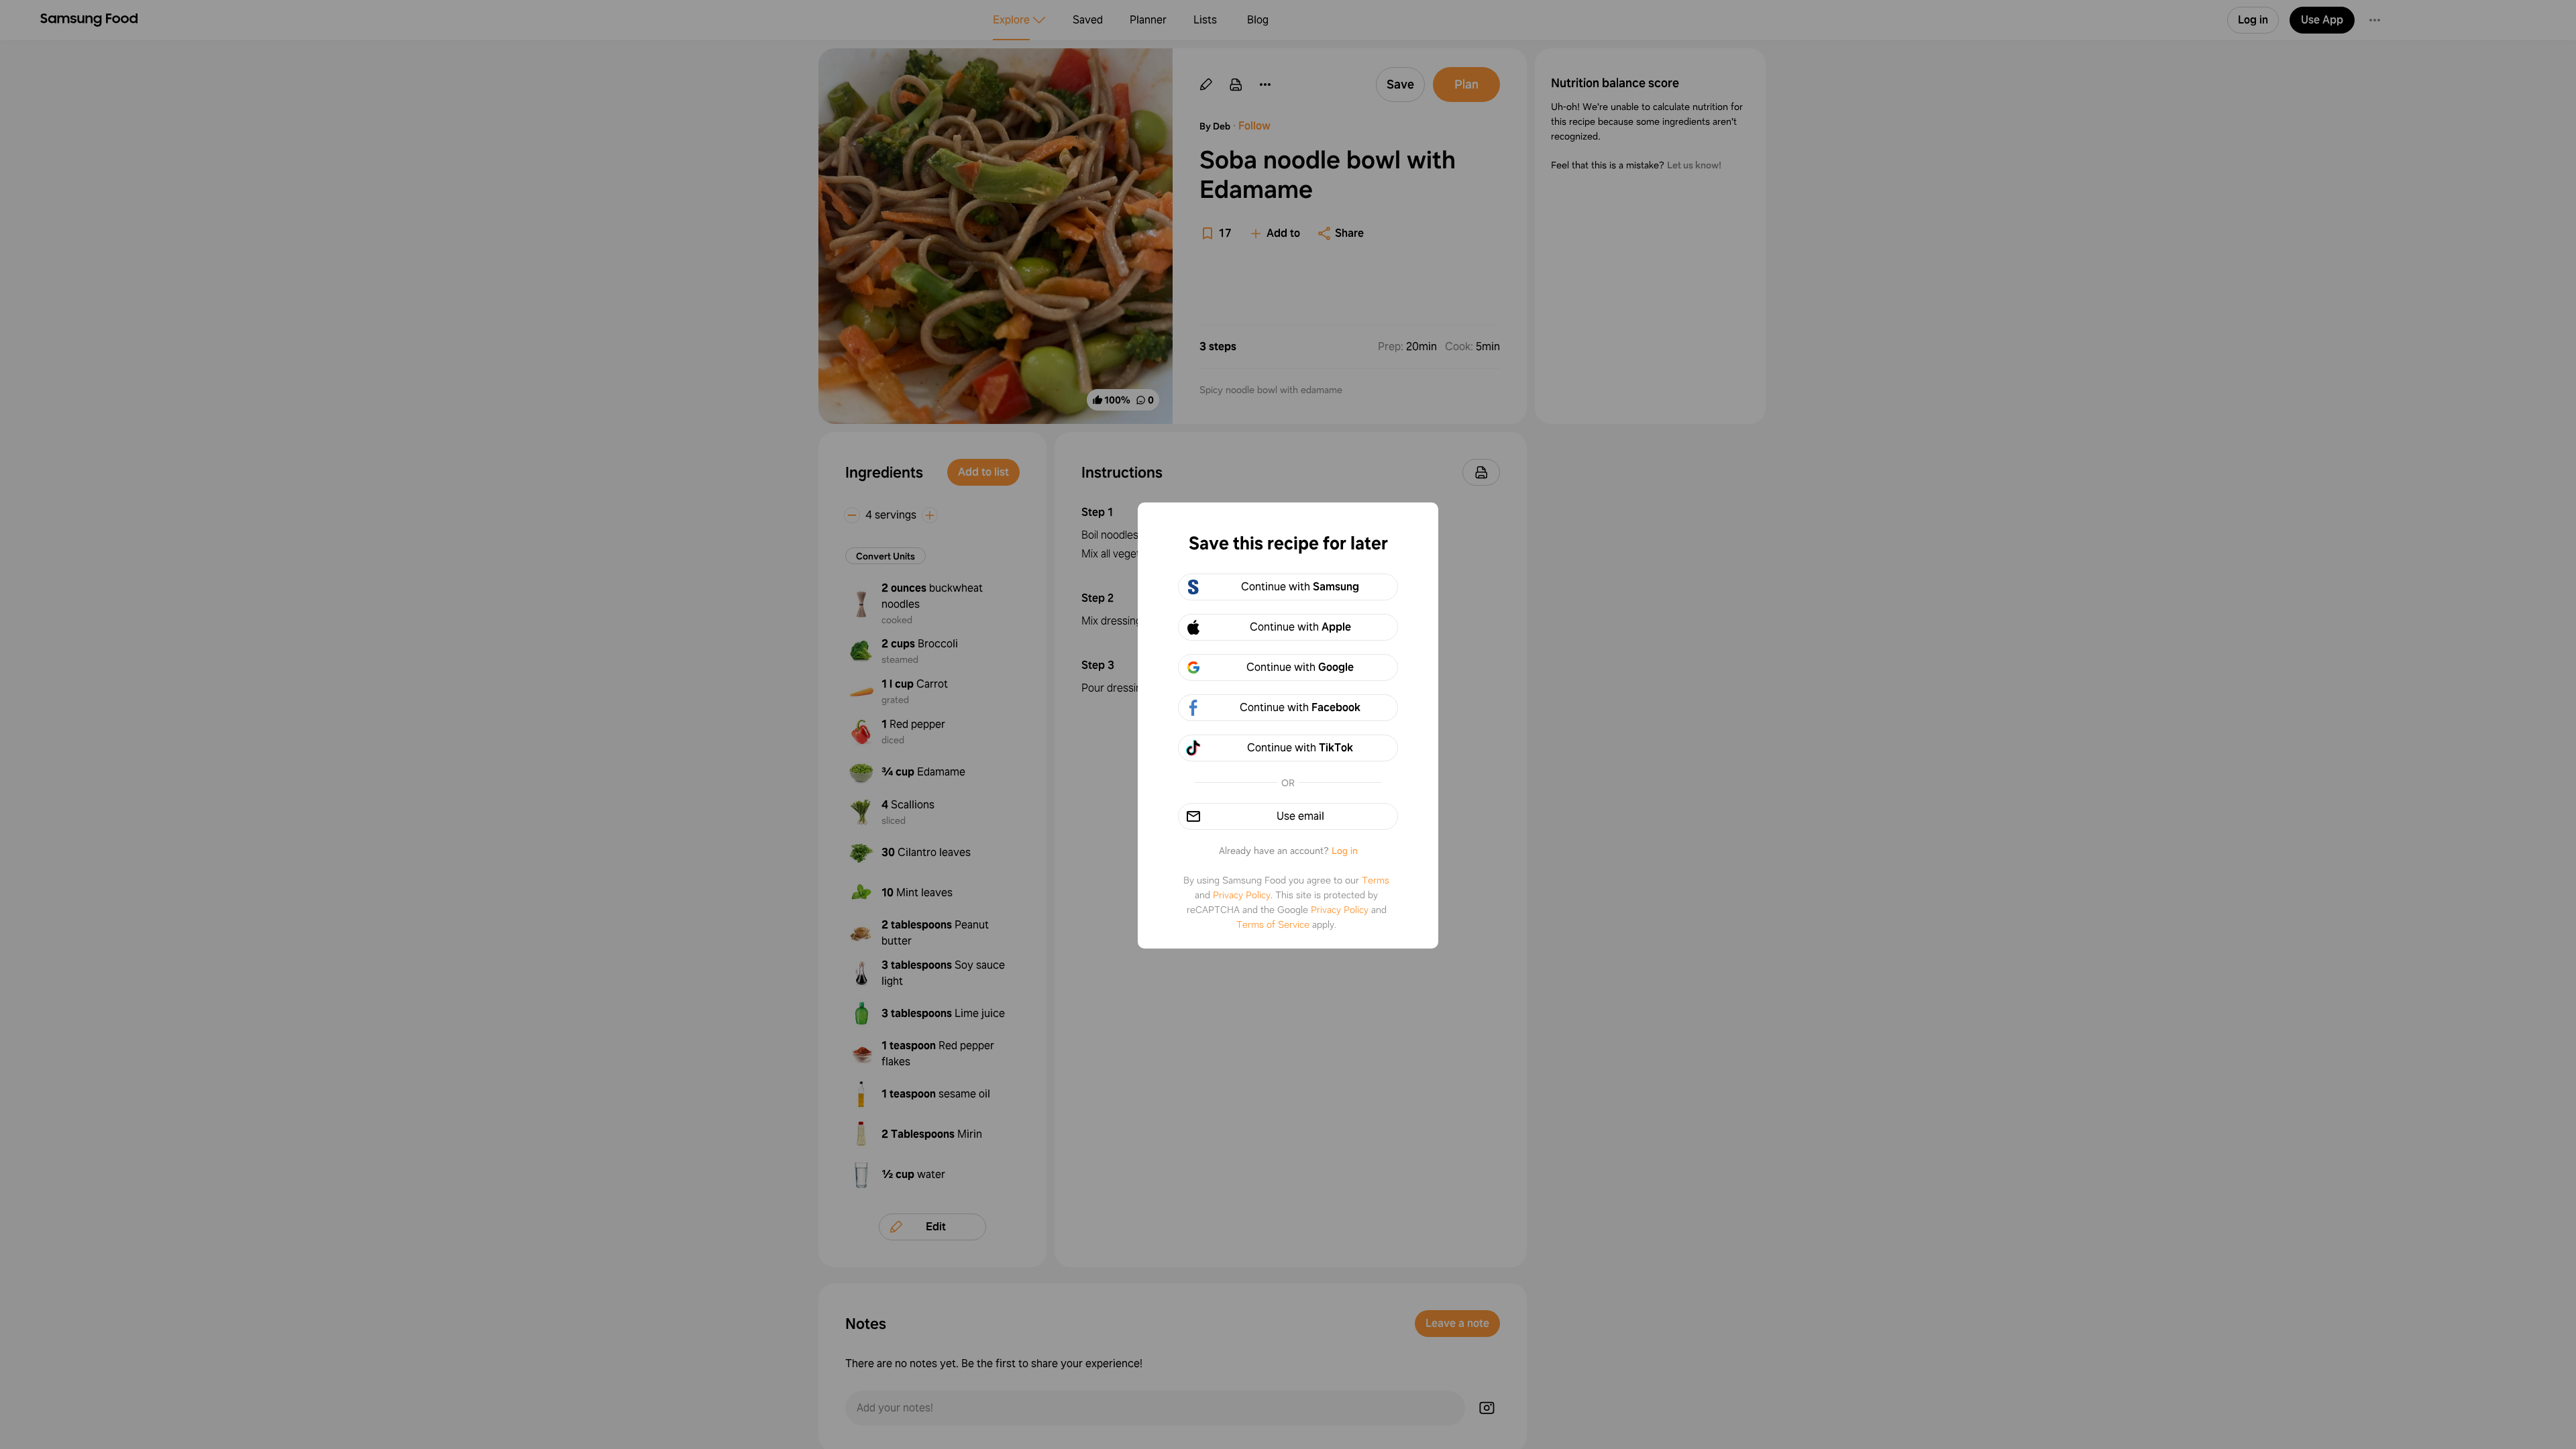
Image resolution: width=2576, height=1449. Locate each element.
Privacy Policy (1242, 895)
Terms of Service (1273, 924)
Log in (1345, 851)
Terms (1376, 880)
